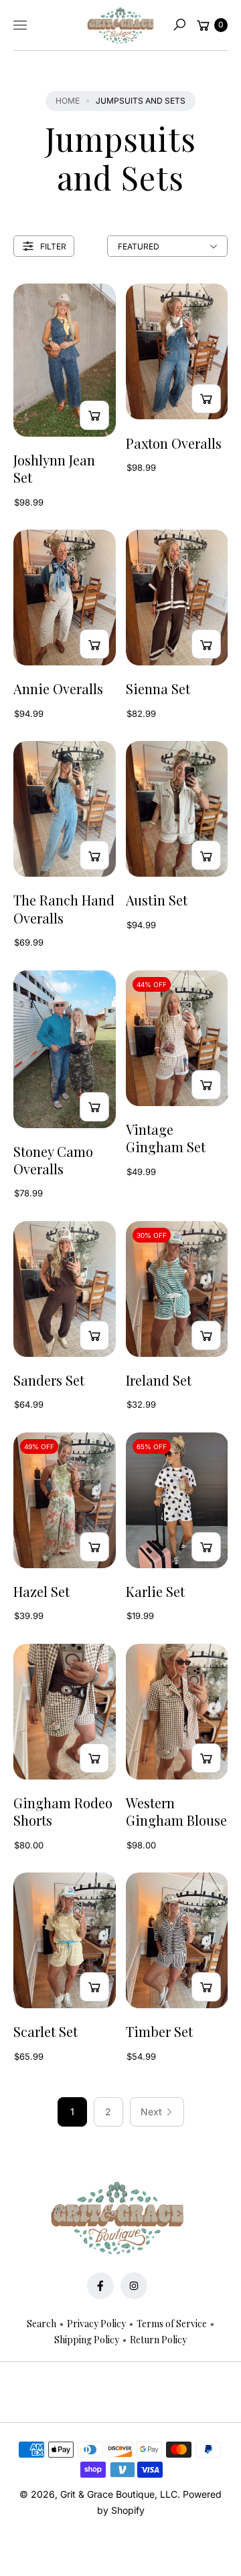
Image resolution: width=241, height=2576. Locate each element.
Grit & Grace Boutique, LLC (119, 2494)
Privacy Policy (96, 2324)
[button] (179, 25)
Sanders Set (49, 1380)
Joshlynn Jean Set (54, 469)
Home (68, 101)
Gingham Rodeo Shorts (63, 1812)
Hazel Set (42, 1592)
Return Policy (158, 2340)
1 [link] (72, 2112)
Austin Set (157, 900)
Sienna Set (158, 689)
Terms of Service (172, 2324)
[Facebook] (100, 2286)
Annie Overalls (58, 689)
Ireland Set (159, 1380)
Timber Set (159, 2032)
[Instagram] (134, 2286)
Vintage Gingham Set (166, 1138)
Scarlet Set (46, 2032)
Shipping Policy (87, 2340)
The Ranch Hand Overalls (64, 909)
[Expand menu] (20, 25)
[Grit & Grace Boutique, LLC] (120, 25)
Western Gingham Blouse (176, 1812)
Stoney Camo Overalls (53, 1160)
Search (42, 2324)
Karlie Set (155, 1592)
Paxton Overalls (174, 443)
